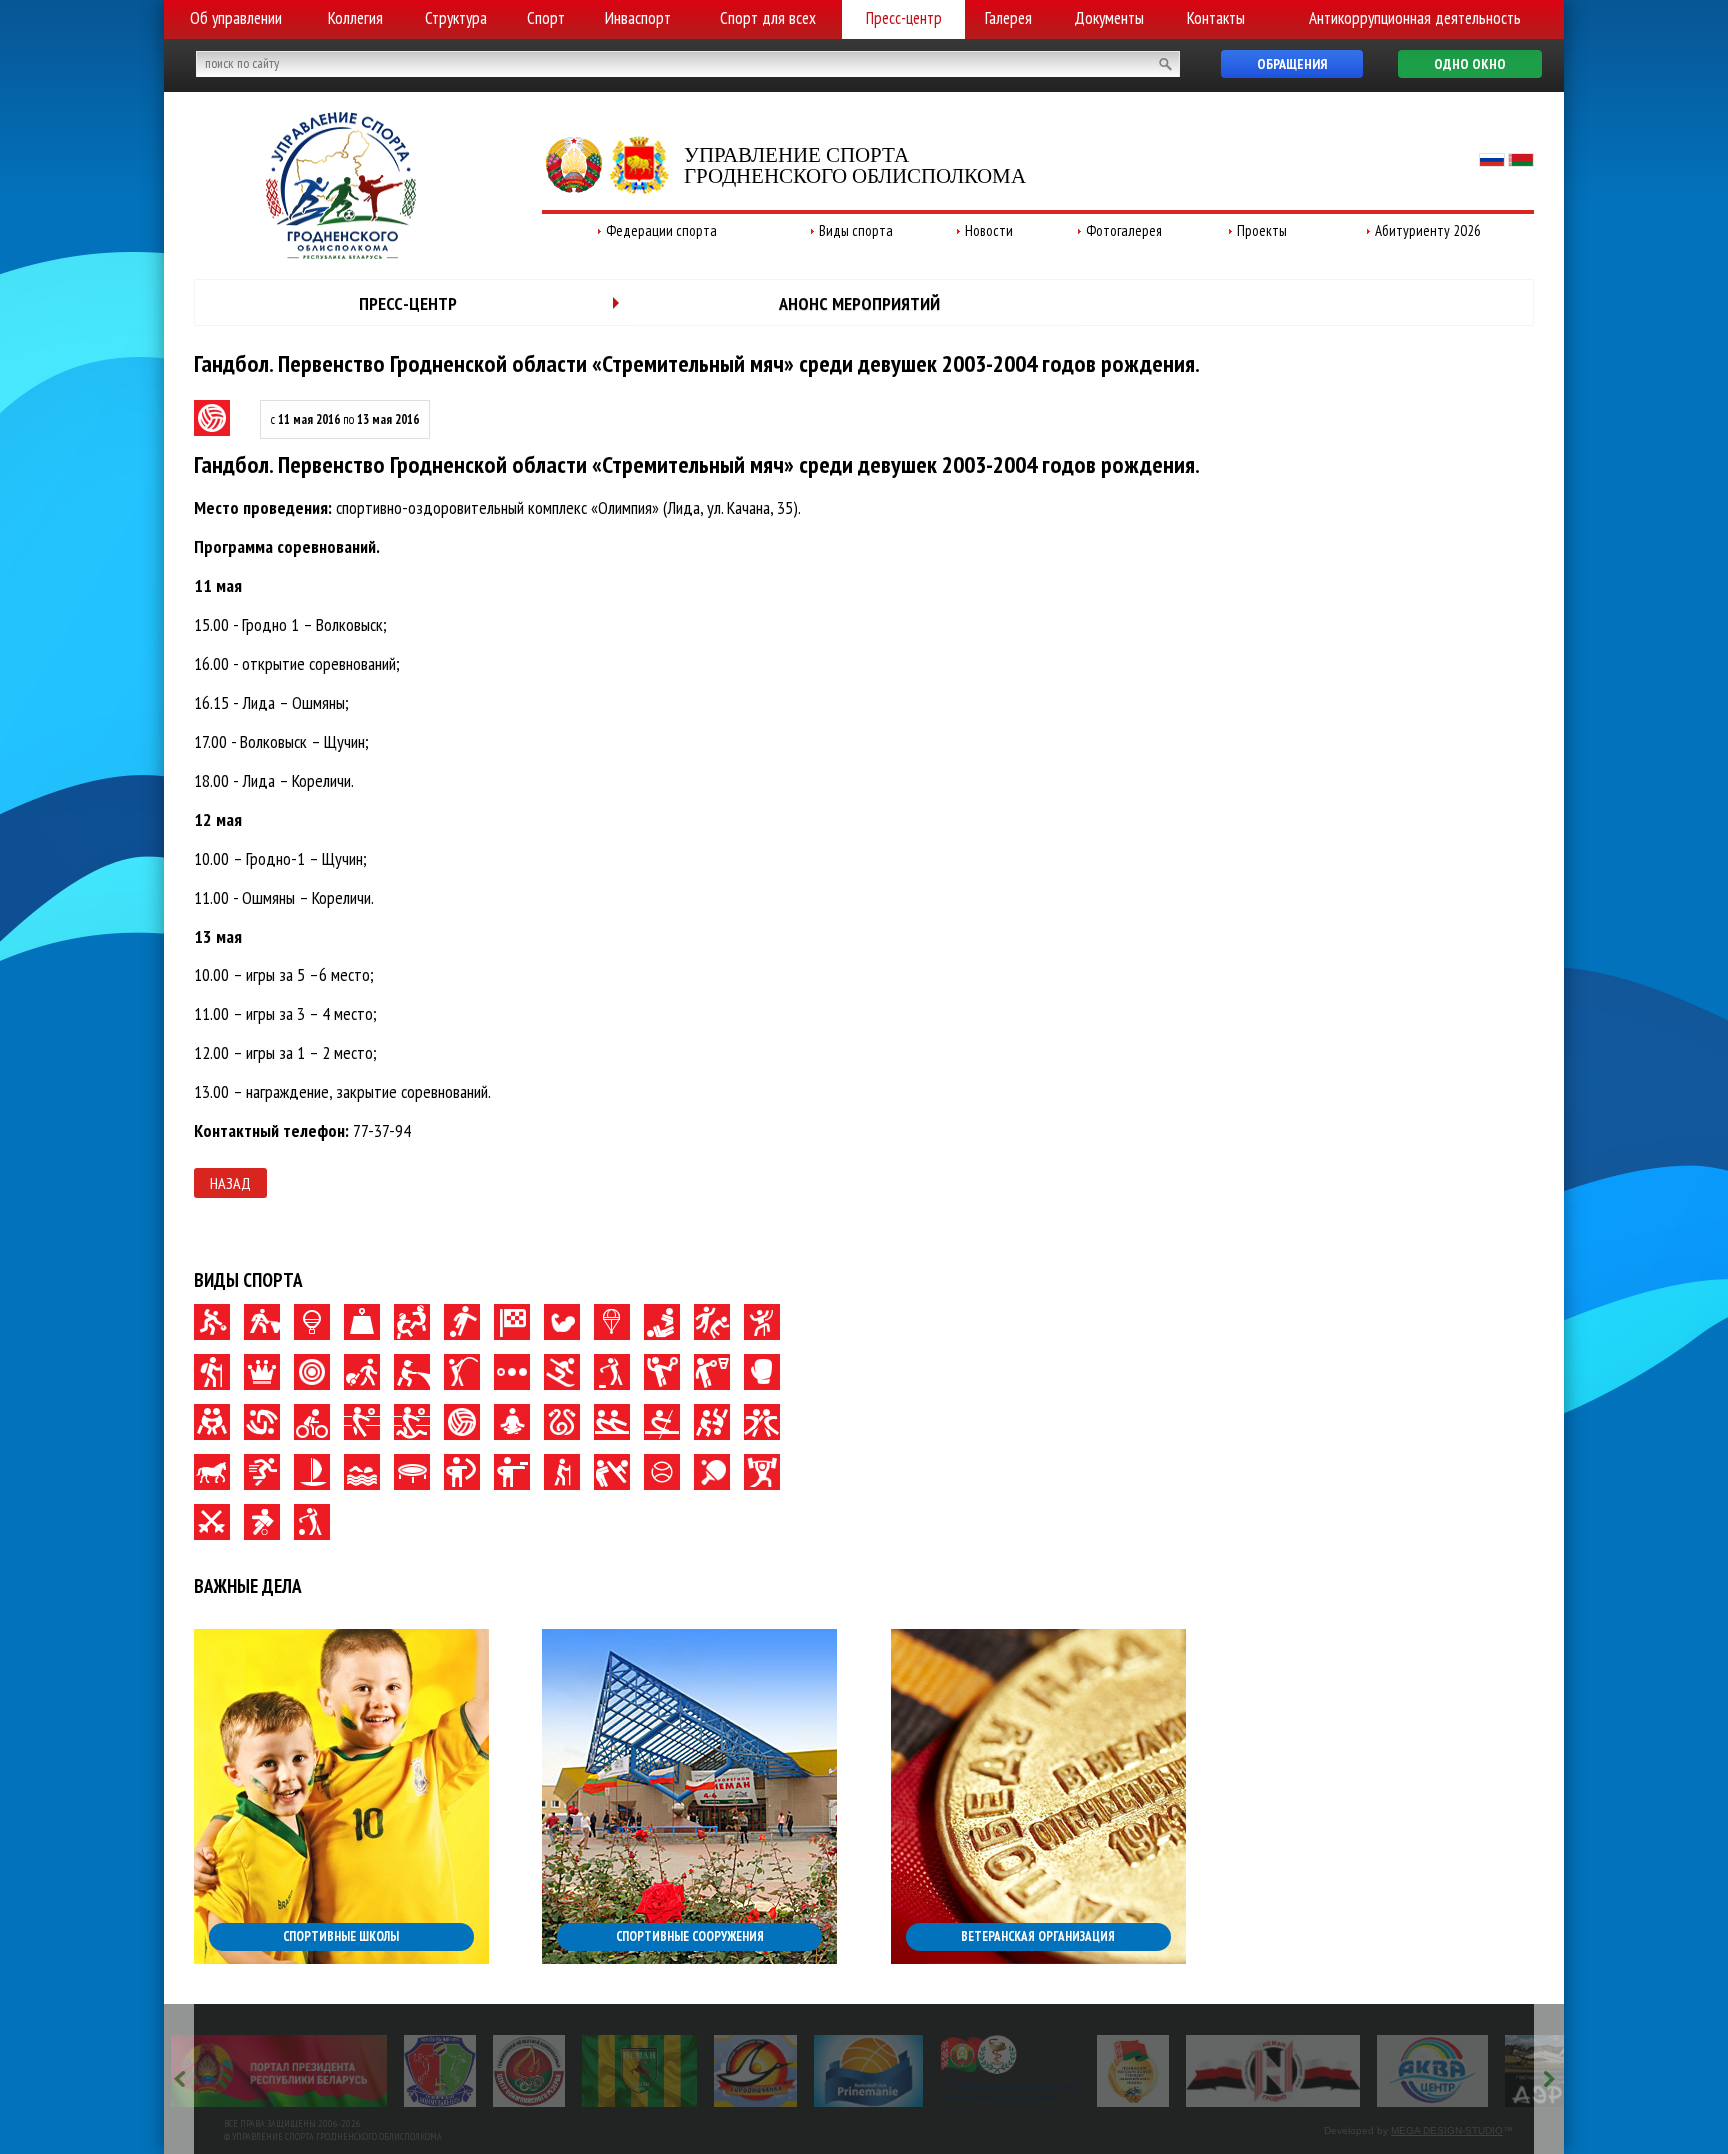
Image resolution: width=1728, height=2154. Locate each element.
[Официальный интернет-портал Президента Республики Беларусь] (279, 2071)
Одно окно (1470, 64)
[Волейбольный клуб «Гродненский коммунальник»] (440, 2071)
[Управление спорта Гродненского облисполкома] (341, 253)
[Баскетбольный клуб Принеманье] (868, 2071)
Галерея (1008, 18)
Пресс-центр (904, 18)
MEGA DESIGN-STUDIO (1447, 2130)
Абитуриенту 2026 (1428, 230)
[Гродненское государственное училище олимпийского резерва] (1133, 2071)
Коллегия (355, 18)
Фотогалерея (1124, 230)
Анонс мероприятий (859, 303)
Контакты (1216, 18)
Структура (456, 18)
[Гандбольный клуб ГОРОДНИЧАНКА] (755, 2071)
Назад (230, 1183)
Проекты (1262, 230)
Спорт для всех (768, 18)
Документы (1109, 18)
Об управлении (236, 18)
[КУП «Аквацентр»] (1432, 2071)
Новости (989, 230)
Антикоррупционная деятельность (1415, 18)
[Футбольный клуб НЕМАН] (639, 2071)
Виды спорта (856, 230)
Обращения (1292, 64)
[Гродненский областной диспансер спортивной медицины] (1009, 2071)
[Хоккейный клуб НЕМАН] (1273, 2071)
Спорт (546, 18)
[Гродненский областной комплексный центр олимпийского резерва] (529, 2071)
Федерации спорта (661, 230)
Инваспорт (638, 18)
